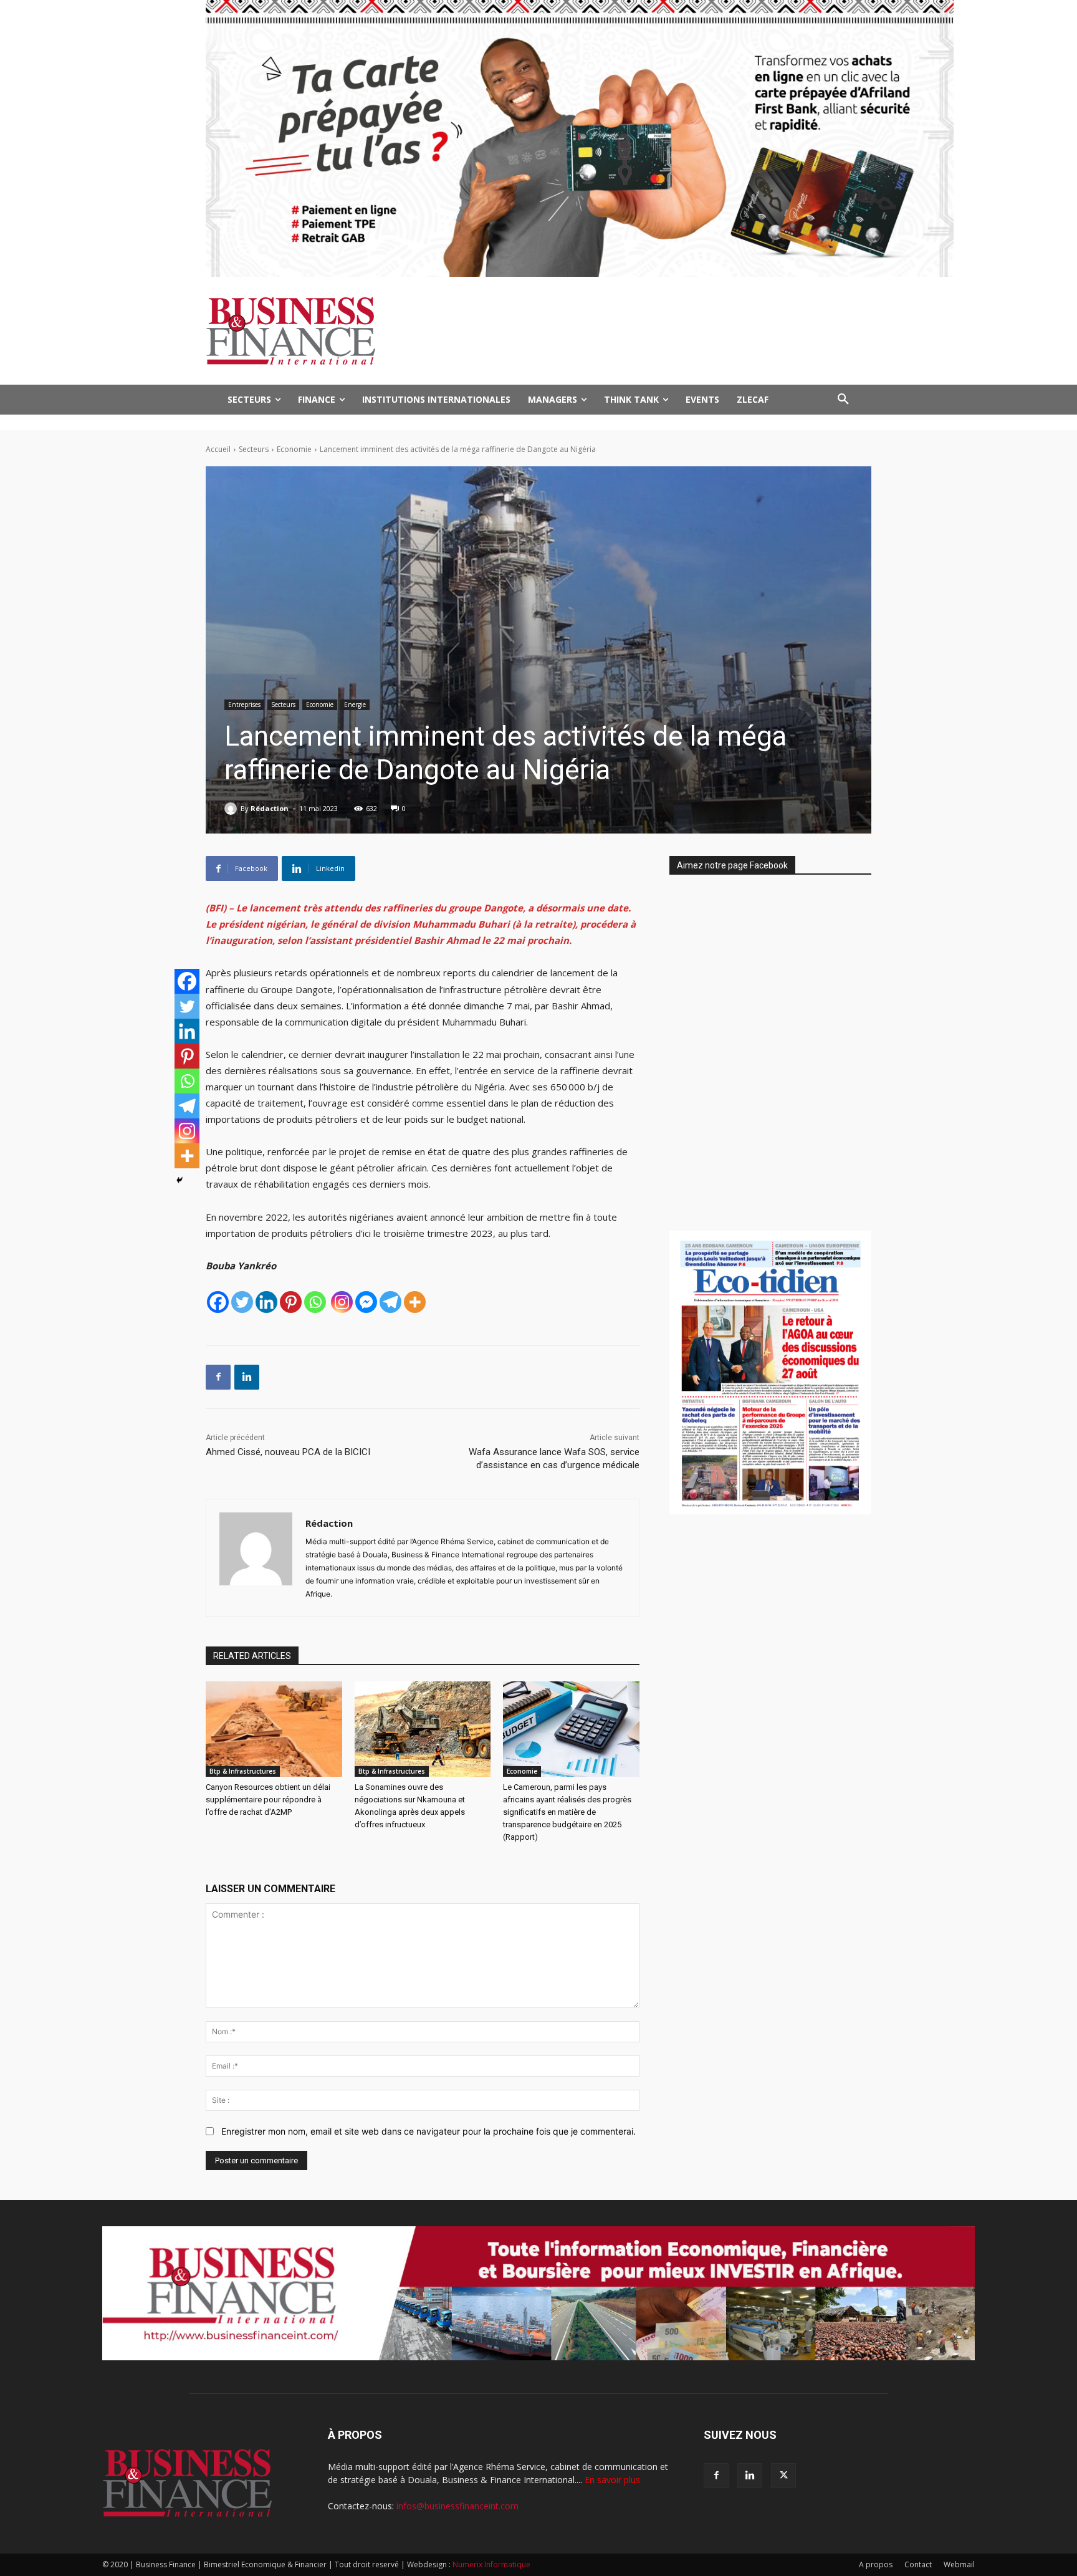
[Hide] (179, 1180)
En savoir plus (612, 2480)
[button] (843, 400)
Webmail (959, 2564)
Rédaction (270, 808)
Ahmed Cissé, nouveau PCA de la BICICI (288, 1452)
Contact (918, 2564)
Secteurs (254, 449)
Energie (355, 704)
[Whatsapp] (315, 1302)
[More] (415, 1302)
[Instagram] (342, 1302)
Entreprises (244, 704)
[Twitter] (242, 1302)
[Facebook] (218, 1302)
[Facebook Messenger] (366, 1302)
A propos (876, 2564)
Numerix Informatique (491, 2564)
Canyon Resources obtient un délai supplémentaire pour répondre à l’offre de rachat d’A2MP (268, 1800)
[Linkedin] (266, 1302)
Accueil (218, 449)
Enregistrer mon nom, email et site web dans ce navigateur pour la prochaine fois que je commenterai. (428, 2131)
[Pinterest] (291, 1302)
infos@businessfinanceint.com (457, 2506)
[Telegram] (390, 1302)
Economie (294, 449)
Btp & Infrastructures (243, 1771)
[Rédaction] (232, 809)
